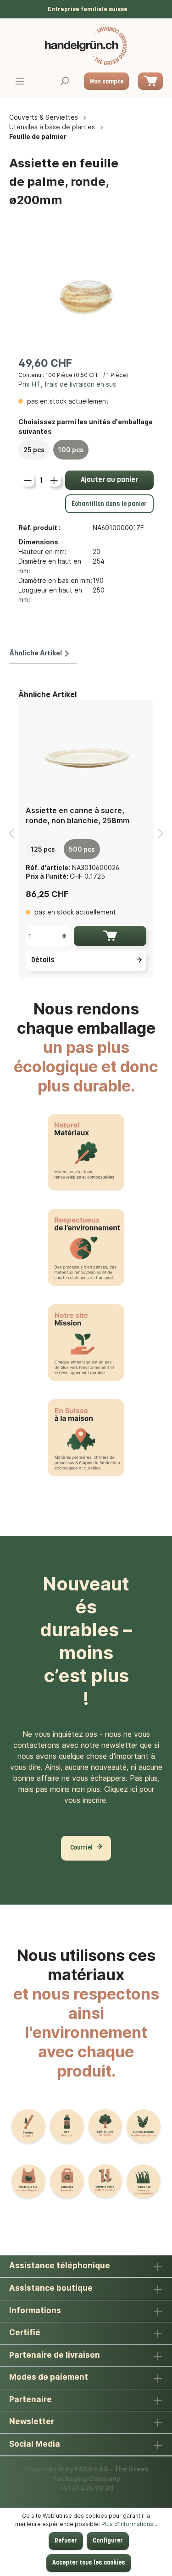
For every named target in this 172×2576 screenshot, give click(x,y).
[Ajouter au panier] (110, 936)
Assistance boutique (51, 2288)
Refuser (66, 2541)
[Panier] (150, 81)
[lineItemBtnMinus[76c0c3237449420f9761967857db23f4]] (28, 480)
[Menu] (20, 82)
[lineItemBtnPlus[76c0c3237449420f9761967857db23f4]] (54, 480)
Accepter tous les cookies (89, 2563)
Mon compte (106, 82)
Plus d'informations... (129, 2524)
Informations (35, 2310)
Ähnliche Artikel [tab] (36, 653)
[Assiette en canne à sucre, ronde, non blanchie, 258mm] (86, 753)
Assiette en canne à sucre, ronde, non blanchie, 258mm (78, 815)
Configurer (108, 2541)
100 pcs (71, 450)
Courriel (81, 1848)
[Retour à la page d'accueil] (86, 46)
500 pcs (82, 849)
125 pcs (43, 849)
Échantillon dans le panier (109, 504)
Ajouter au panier (109, 480)
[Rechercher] (64, 82)
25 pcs (34, 450)
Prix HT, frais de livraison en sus (67, 384)
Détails (43, 960)
